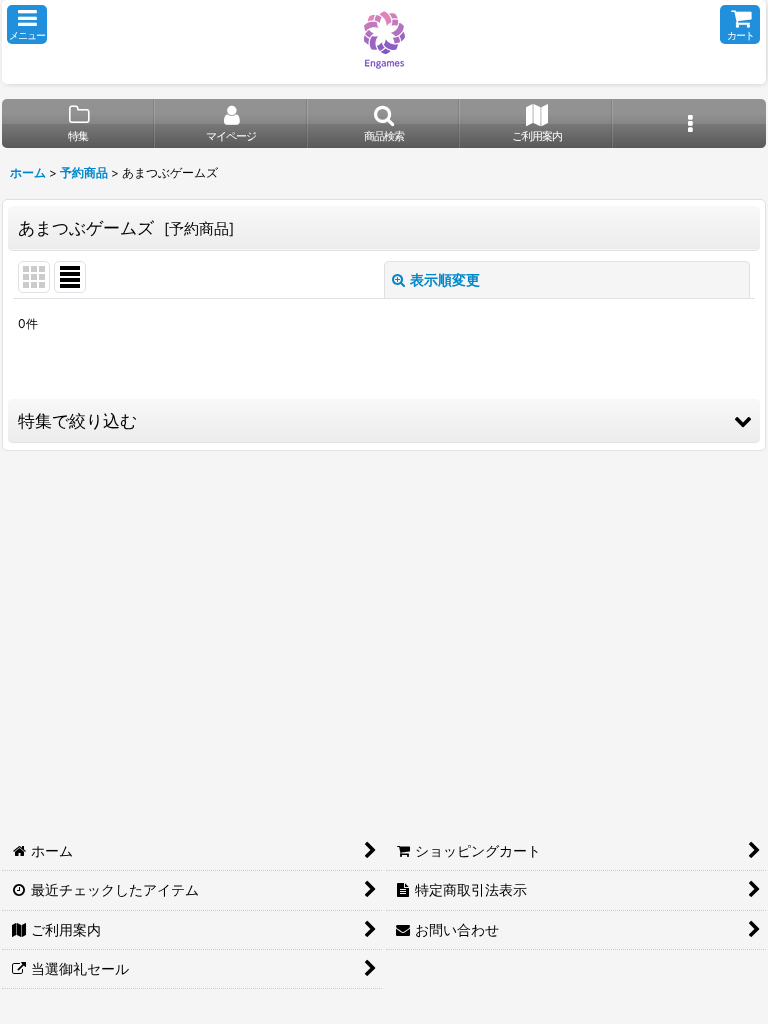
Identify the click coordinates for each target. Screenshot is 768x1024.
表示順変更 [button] (445, 279)
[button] (27, 24)
